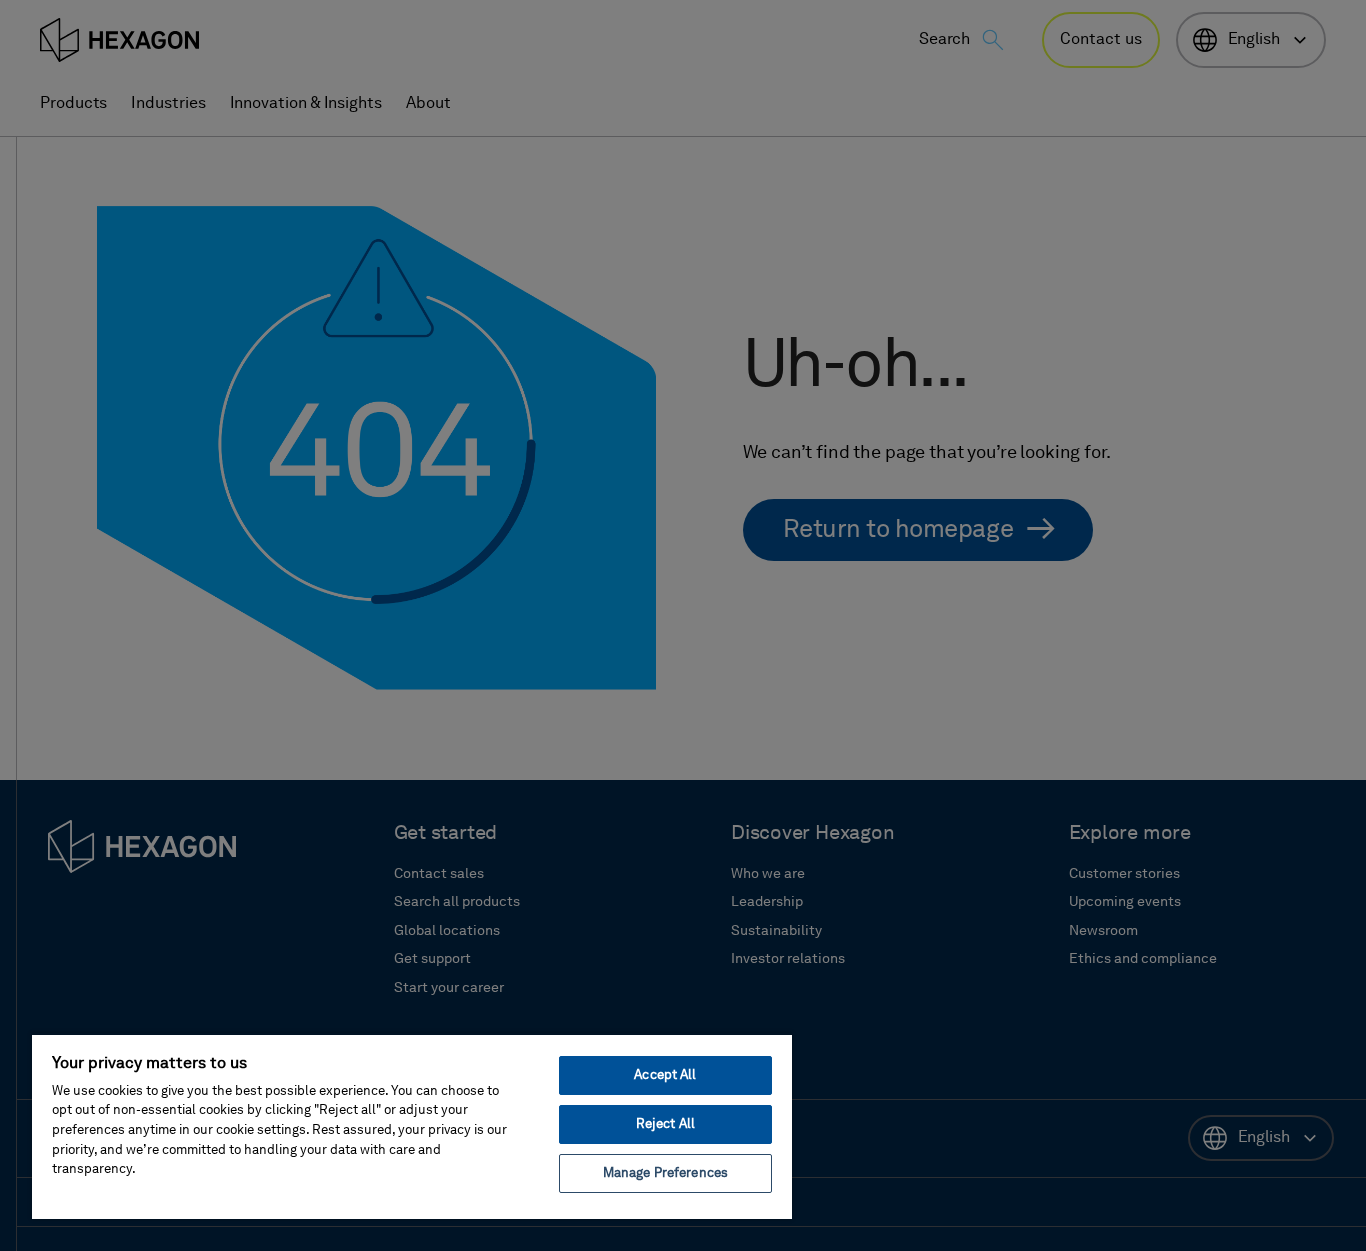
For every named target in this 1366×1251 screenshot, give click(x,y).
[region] (412, 1126)
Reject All (665, 1124)
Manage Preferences (665, 1173)
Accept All (665, 1075)
